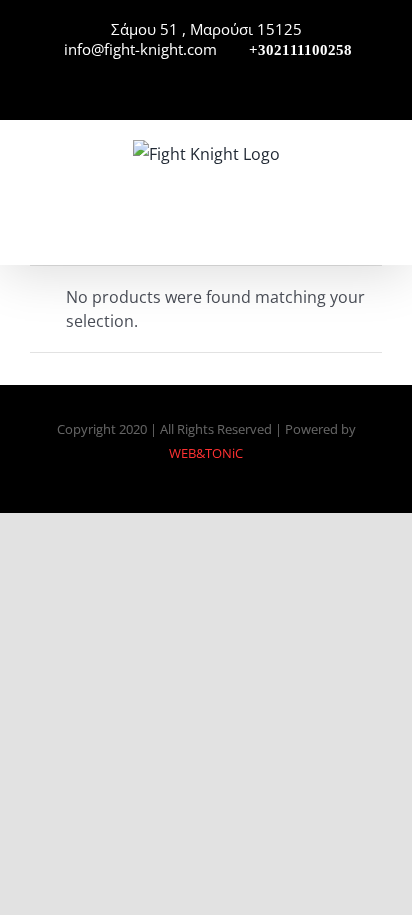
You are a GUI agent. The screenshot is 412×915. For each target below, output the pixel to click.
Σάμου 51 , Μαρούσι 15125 (206, 29)
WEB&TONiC (206, 453)
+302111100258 (298, 50)
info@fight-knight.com (138, 49)
